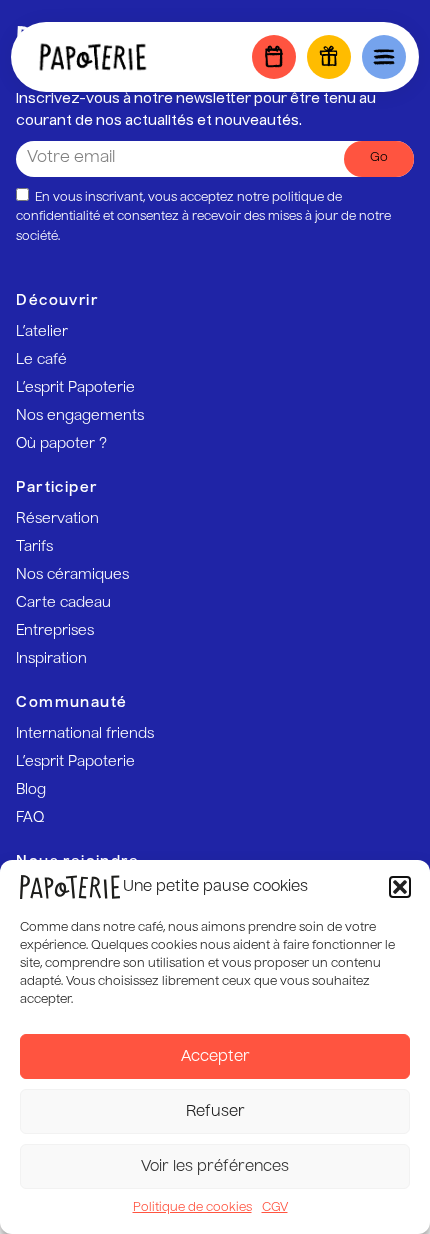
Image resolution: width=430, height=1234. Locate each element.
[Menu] (384, 57)
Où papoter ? (61, 444)
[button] (400, 887)
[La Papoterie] (93, 57)
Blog (31, 790)
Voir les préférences (215, 1166)
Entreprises (55, 631)
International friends (85, 734)
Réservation (57, 519)
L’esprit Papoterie (75, 388)
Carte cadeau (63, 603)
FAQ (30, 818)
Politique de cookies (192, 1208)
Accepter (215, 1056)
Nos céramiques (72, 575)
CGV (275, 1208)
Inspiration (51, 659)
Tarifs (34, 547)
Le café (41, 360)
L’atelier (42, 332)
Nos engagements (80, 416)
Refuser (215, 1111)
